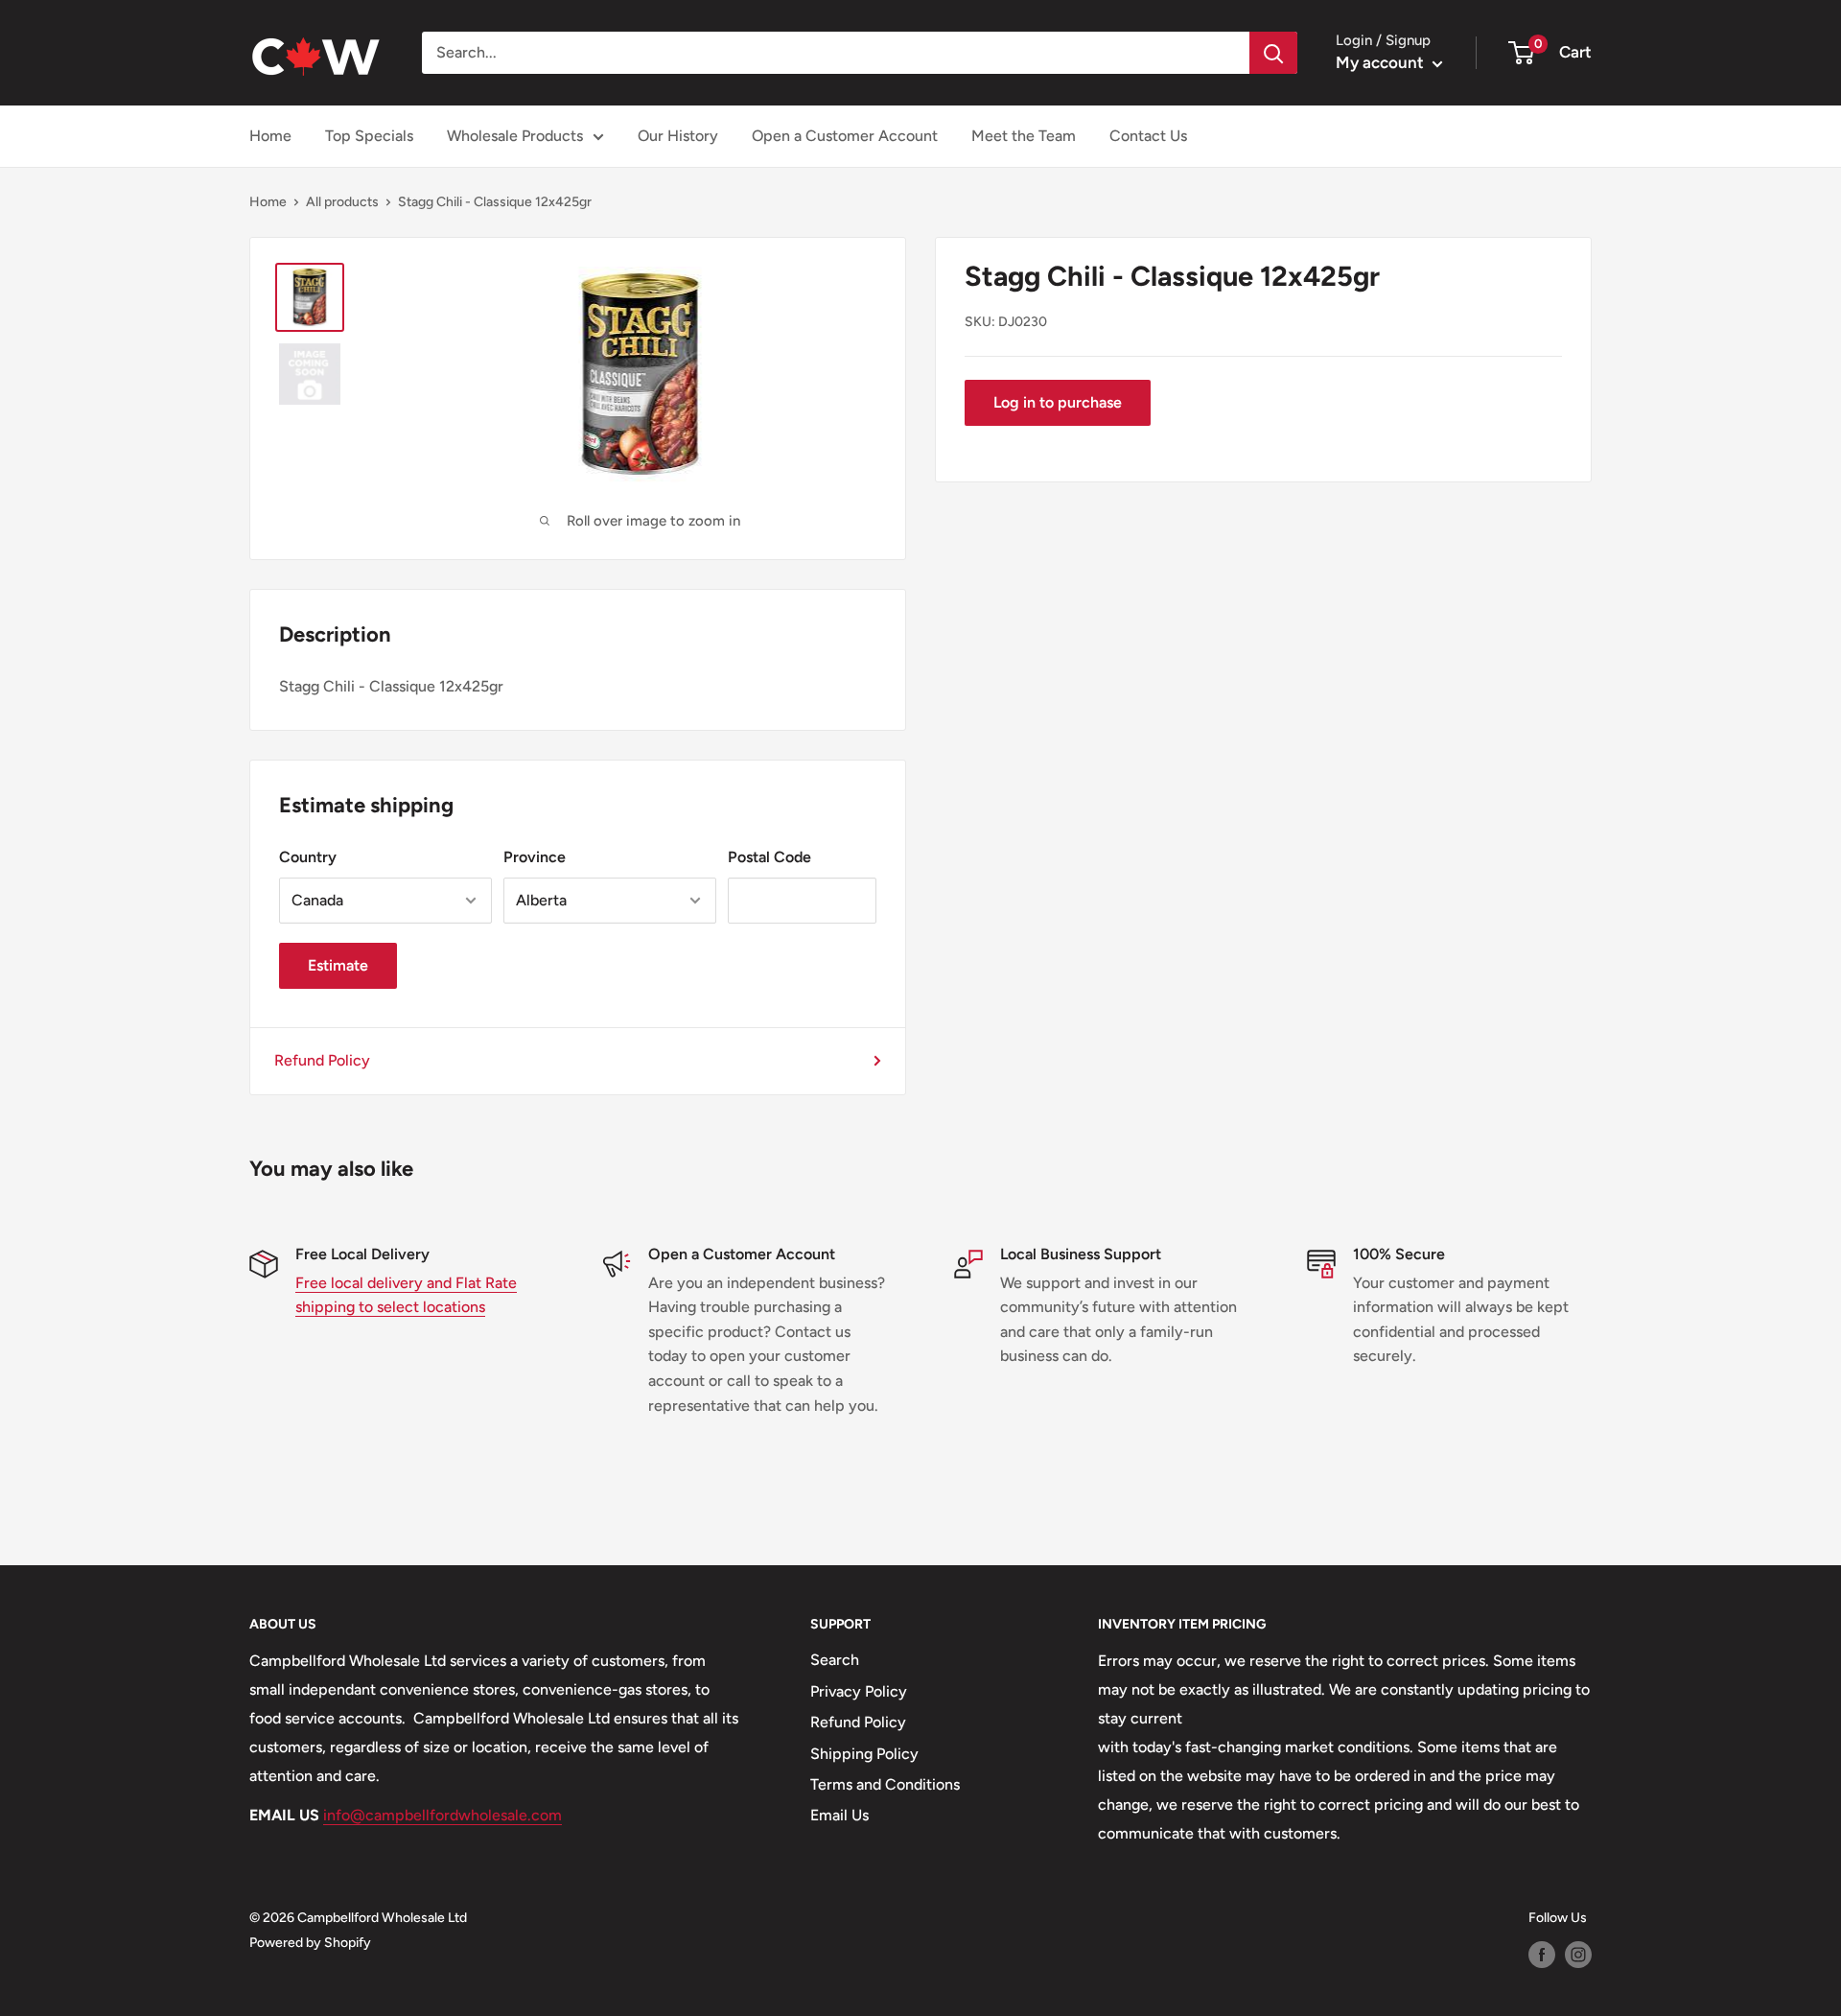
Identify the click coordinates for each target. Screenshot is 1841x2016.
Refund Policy (322, 1060)
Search (835, 1660)
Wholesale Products (515, 136)
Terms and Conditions (885, 1784)
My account (1382, 62)
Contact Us (1148, 136)
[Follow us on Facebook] (1542, 1955)
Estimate (338, 965)
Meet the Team (1024, 136)
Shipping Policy (864, 1754)
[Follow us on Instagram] (1578, 1955)
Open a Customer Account (845, 136)
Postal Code (769, 857)
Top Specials (369, 136)
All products (342, 202)
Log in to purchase (1058, 402)
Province (535, 857)
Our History (678, 136)
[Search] (1273, 53)
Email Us (839, 1815)
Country (308, 857)
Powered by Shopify (310, 1943)
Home (270, 136)
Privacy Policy (859, 1691)
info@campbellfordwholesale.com (443, 1815)
